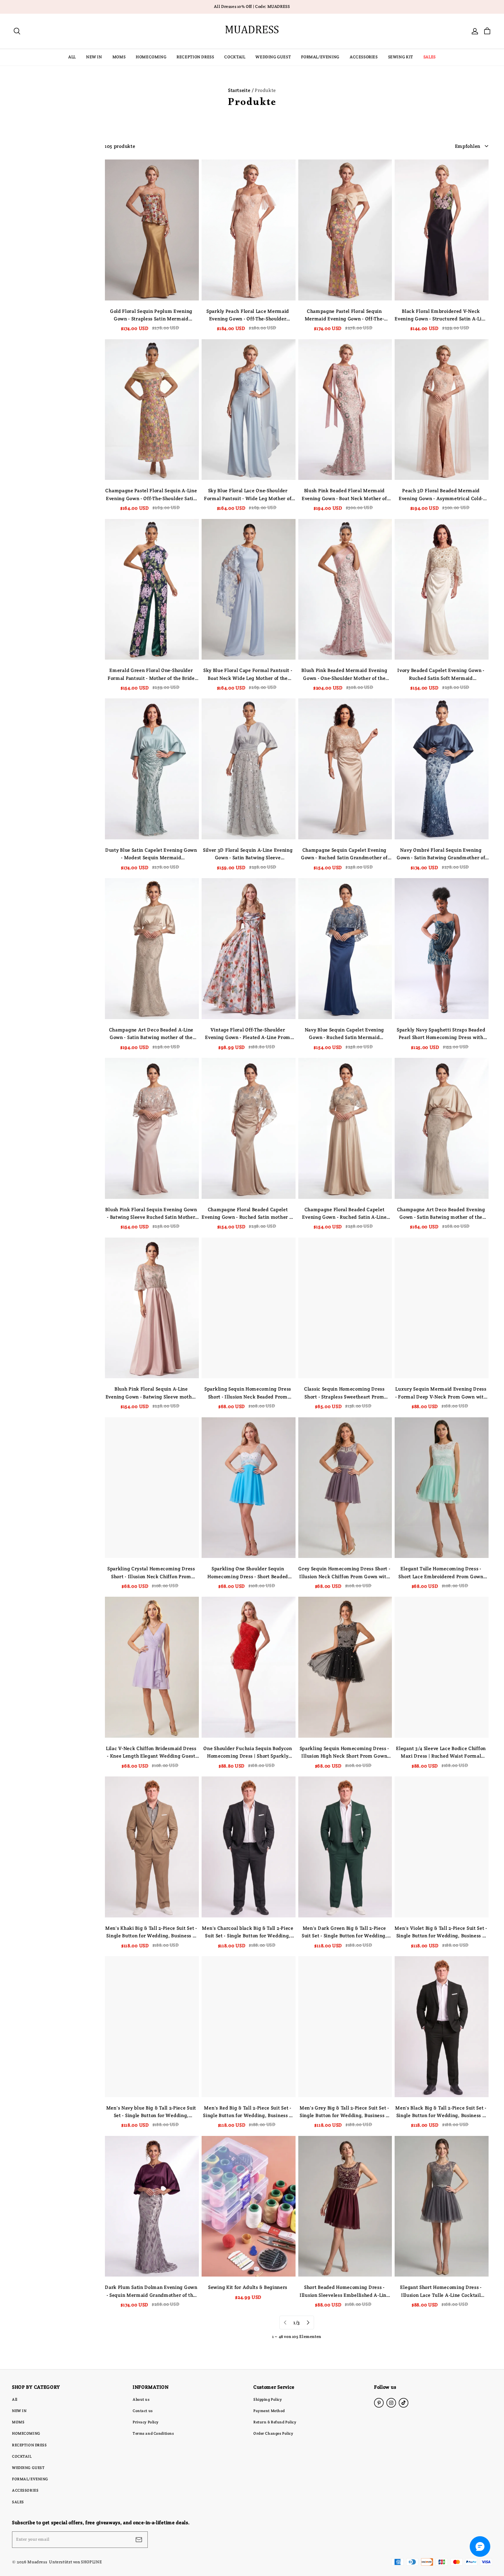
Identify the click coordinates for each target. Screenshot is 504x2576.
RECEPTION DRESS (195, 57)
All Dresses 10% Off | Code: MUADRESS (252, 7)
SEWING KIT (401, 57)
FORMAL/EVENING (320, 57)
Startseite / (241, 90)
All (15, 2399)
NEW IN (94, 57)
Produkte (265, 90)
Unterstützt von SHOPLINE (75, 2562)
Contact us (143, 2411)
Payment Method (269, 2411)
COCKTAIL (235, 57)
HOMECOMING (151, 57)
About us (141, 2399)
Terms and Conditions (153, 2433)
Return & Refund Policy (275, 2422)
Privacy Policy (146, 2422)
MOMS (119, 57)
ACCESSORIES (364, 57)
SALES (430, 57)
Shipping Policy (268, 2399)
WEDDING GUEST (273, 57)
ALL (72, 57)
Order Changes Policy (273, 2433)
